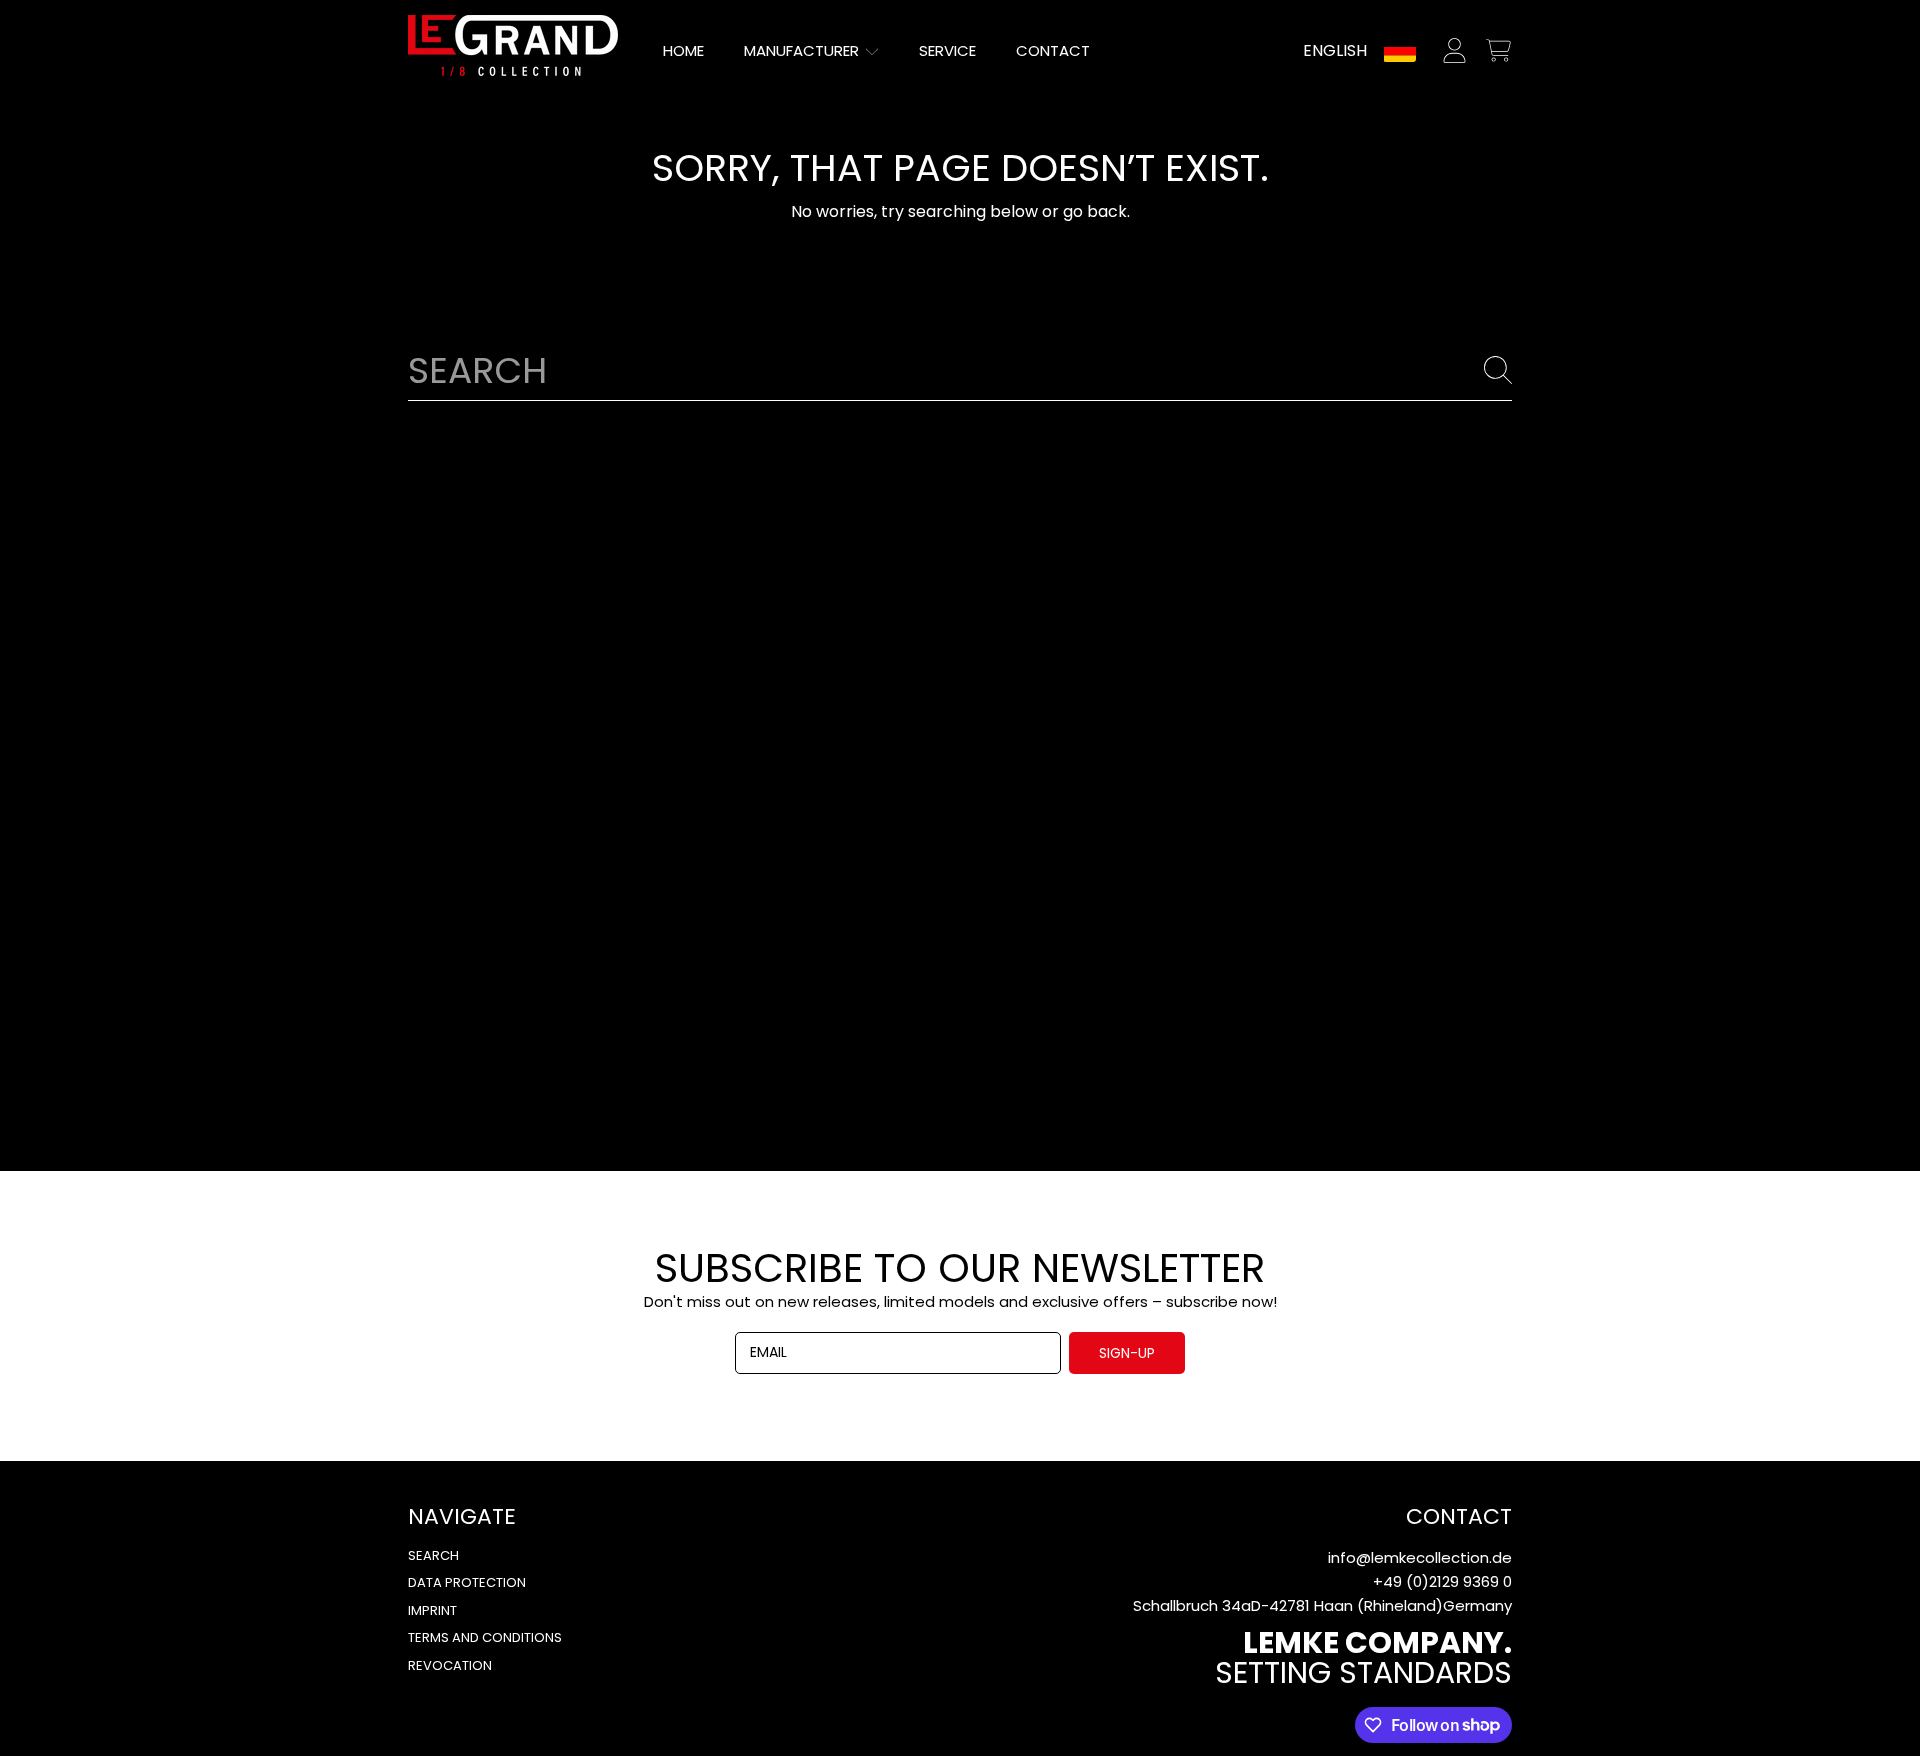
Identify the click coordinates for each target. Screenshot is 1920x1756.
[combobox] (960, 370)
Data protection (467, 1582)
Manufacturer (803, 50)
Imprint (432, 1610)
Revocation (450, 1665)
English (1335, 50)
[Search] (1498, 370)
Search (433, 1555)
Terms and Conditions (485, 1637)
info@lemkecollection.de (1420, 1557)
